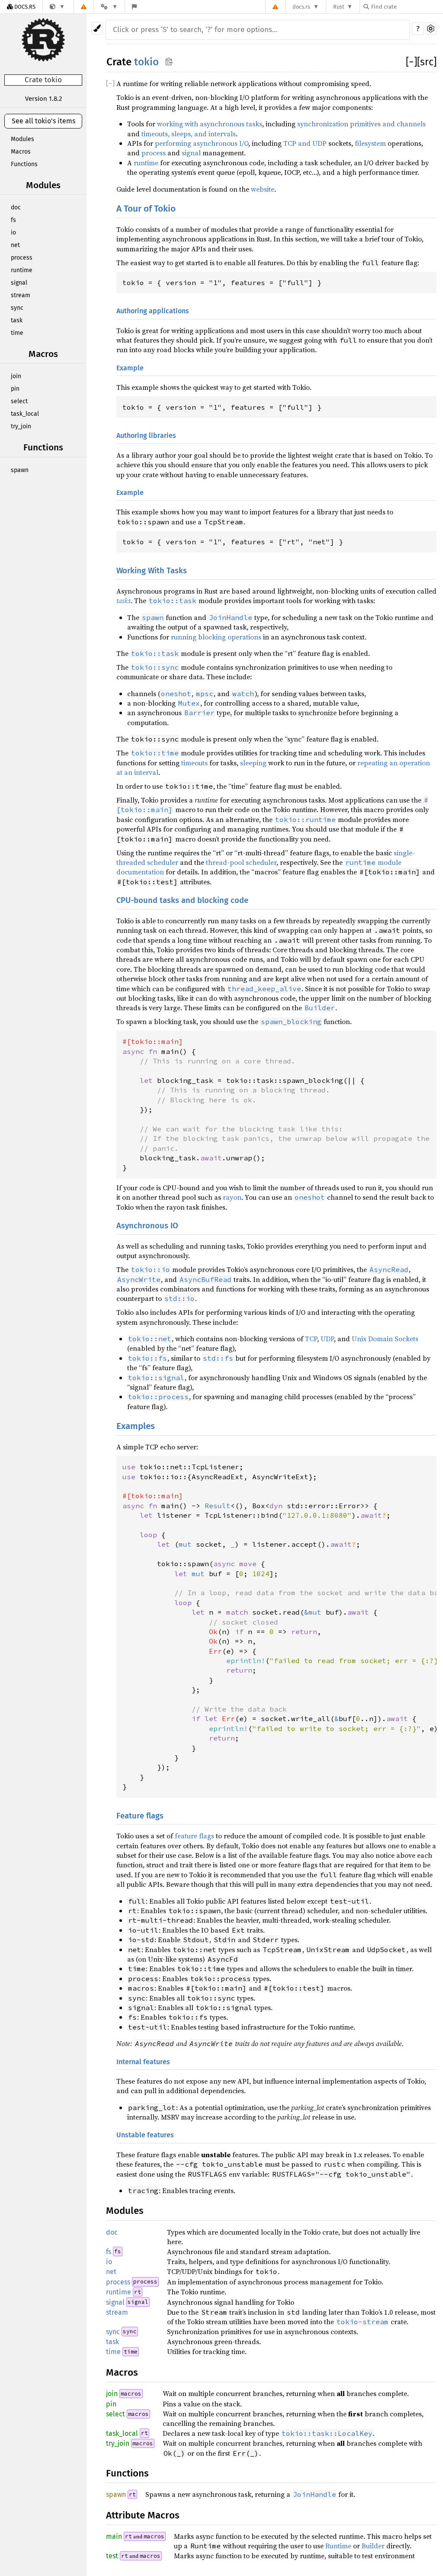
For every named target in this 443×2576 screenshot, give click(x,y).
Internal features (143, 2062)
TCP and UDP (305, 143)
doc (16, 207)
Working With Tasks (152, 571)
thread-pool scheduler (241, 862)
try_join (21, 426)
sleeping (253, 763)
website (263, 189)
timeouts (194, 763)
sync (17, 308)
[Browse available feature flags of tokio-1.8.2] (134, 7)
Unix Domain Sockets (385, 1339)
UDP (327, 1339)
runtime (22, 270)
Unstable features (145, 2135)
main (114, 2536)
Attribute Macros (143, 2515)
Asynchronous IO (147, 1226)
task (17, 320)
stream (21, 295)
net (15, 245)
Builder (373, 2546)
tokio (146, 62)
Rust (339, 7)
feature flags (194, 1836)
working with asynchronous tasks (210, 124)
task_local (25, 414)
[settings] (431, 29)
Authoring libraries (146, 435)
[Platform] (109, 7)
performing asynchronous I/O (202, 143)
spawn (20, 470)
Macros (21, 152)
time (17, 333)
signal (19, 283)
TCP (311, 1339)
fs (13, 220)
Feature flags (140, 1816)
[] (411, 62)
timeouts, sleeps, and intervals (189, 134)
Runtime (338, 2546)
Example (130, 368)
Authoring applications (153, 311)
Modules (22, 139)
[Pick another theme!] (97, 28)
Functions (24, 164)
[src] (427, 62)
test (112, 2556)
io (13, 233)
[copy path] (169, 61)
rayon (232, 1197)
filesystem (370, 143)
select (19, 401)
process (22, 258)
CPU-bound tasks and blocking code (182, 900)
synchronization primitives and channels (361, 124)
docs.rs (301, 7)
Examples (136, 1426)
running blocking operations (216, 637)
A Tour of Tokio (146, 209)
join (16, 376)
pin (15, 389)
